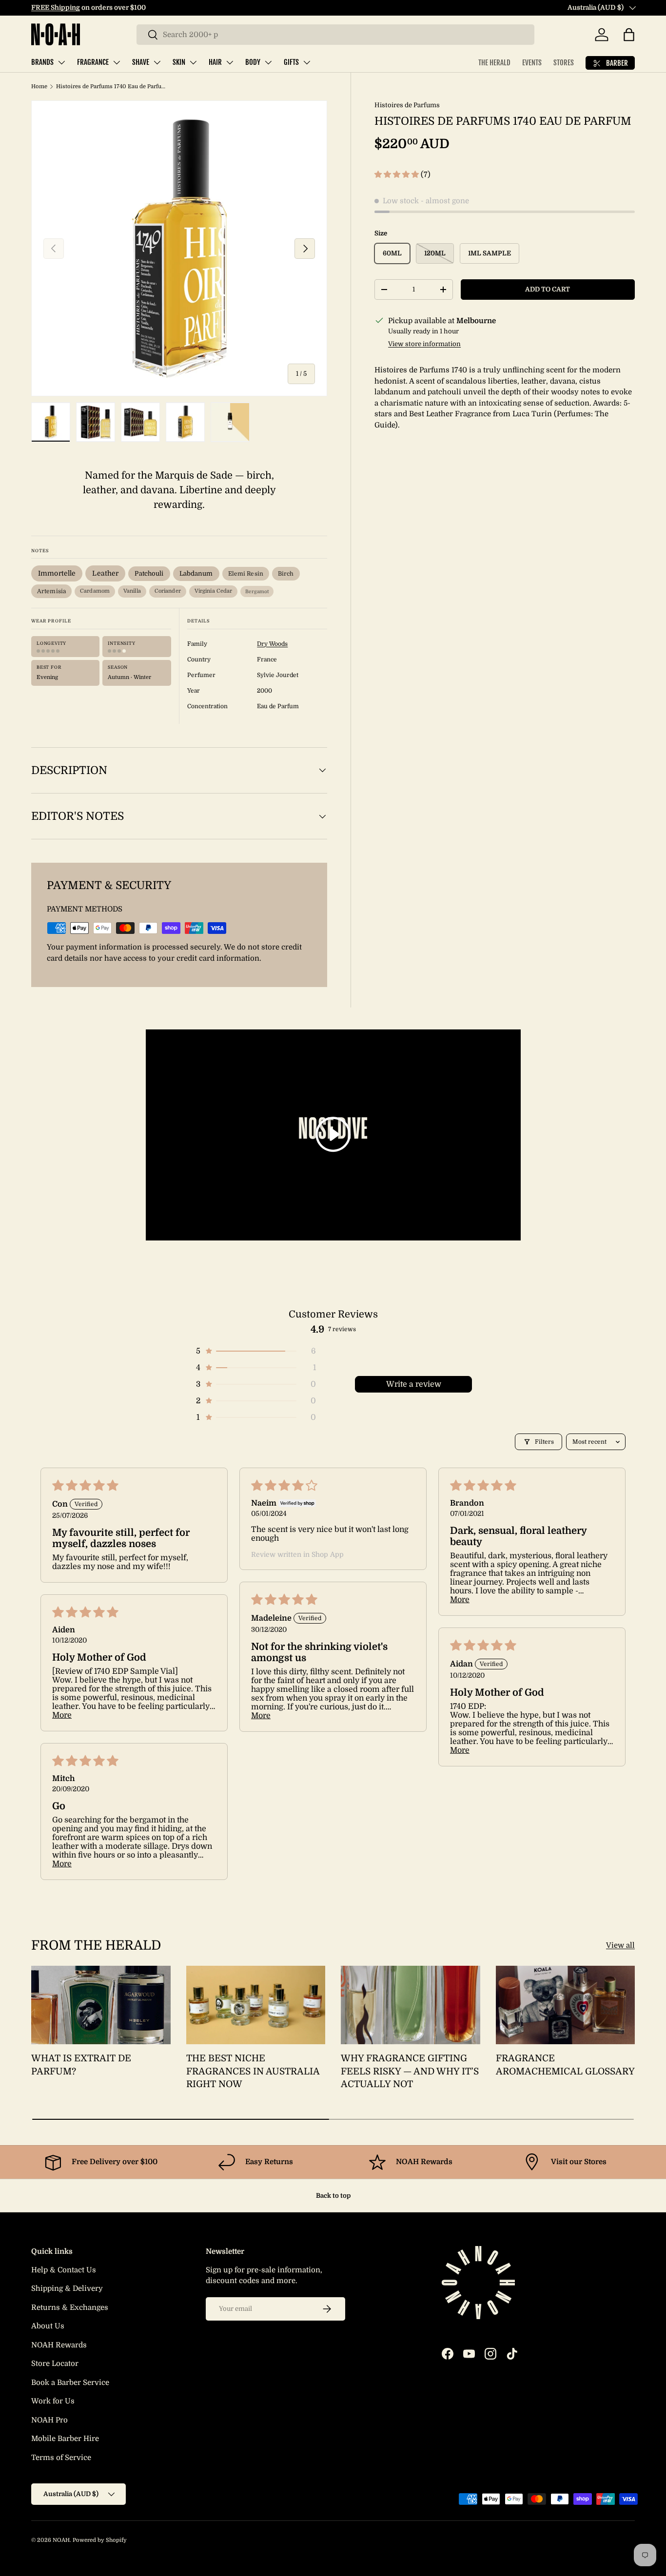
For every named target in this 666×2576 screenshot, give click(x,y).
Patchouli (149, 573)
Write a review (414, 1384)
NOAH (61, 2540)
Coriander (168, 591)
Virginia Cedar (214, 591)
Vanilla (132, 591)
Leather (105, 573)
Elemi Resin (246, 574)
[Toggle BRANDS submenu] (61, 62)
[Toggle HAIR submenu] (230, 62)
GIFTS (291, 62)
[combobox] (335, 35)
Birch (286, 574)
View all (620, 1945)
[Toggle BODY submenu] (268, 62)
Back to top (333, 2196)
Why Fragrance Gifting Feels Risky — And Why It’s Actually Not (410, 2071)
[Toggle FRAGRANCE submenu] (117, 62)
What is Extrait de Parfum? (81, 2065)
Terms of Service (61, 2458)
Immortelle (57, 573)
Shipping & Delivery (67, 2288)
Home (39, 87)
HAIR (215, 62)
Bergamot (257, 591)
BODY (253, 62)
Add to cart (548, 289)
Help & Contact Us (64, 2270)
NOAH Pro (49, 2420)
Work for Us (53, 2401)
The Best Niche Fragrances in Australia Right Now (253, 2071)
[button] (629, 35)
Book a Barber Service (70, 2382)
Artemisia (51, 591)
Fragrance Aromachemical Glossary (565, 2065)
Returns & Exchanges (70, 2307)
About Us (48, 2326)
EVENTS (532, 63)
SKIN (179, 62)
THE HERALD (494, 63)
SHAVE (141, 62)
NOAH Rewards (59, 2345)
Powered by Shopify (100, 2540)
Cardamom (95, 591)
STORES (564, 63)
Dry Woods (272, 644)
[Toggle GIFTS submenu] (307, 62)
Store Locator (55, 2363)
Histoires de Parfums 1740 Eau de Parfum (111, 87)
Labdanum (196, 573)
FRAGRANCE (93, 62)
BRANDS (42, 62)
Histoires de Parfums (407, 105)
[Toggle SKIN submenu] (193, 62)
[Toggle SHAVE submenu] (157, 62)
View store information (424, 344)
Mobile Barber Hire (65, 2439)
